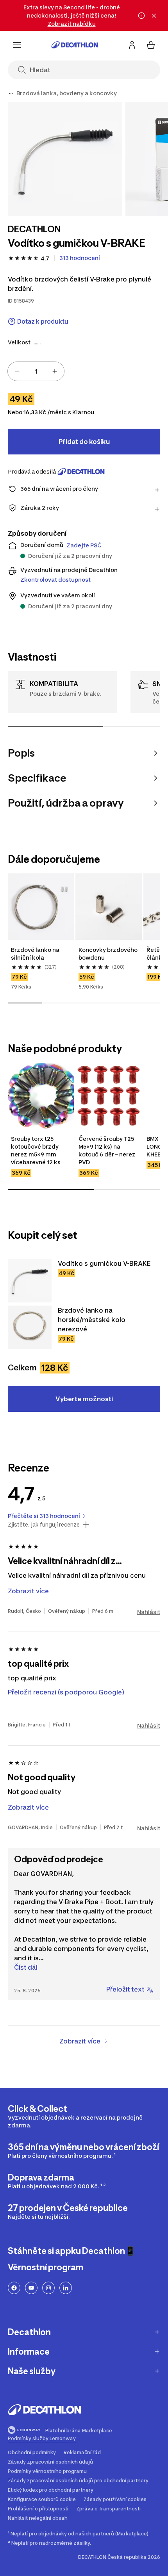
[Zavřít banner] (154, 16)
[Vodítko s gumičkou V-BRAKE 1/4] (65, 159)
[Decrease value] (17, 371)
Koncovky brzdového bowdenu (108, 954)
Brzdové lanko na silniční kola (35, 954)
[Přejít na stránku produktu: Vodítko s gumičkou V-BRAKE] (30, 1281)
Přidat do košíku (84, 442)
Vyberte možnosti (84, 1399)
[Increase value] (55, 371)
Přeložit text (125, 1989)
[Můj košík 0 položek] (151, 45)
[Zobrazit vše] (11, 93)
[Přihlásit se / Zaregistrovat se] (132, 45)
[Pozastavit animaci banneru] (141, 16)
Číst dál (26, 1967)
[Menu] (17, 45)
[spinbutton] (36, 371)
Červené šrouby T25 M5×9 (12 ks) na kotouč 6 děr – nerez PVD (107, 1150)
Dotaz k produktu (43, 322)
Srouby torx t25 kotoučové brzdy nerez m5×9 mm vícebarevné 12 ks (36, 1150)
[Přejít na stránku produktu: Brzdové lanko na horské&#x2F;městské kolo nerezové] (30, 1327)
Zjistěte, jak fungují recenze (44, 1525)
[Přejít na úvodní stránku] (75, 45)
